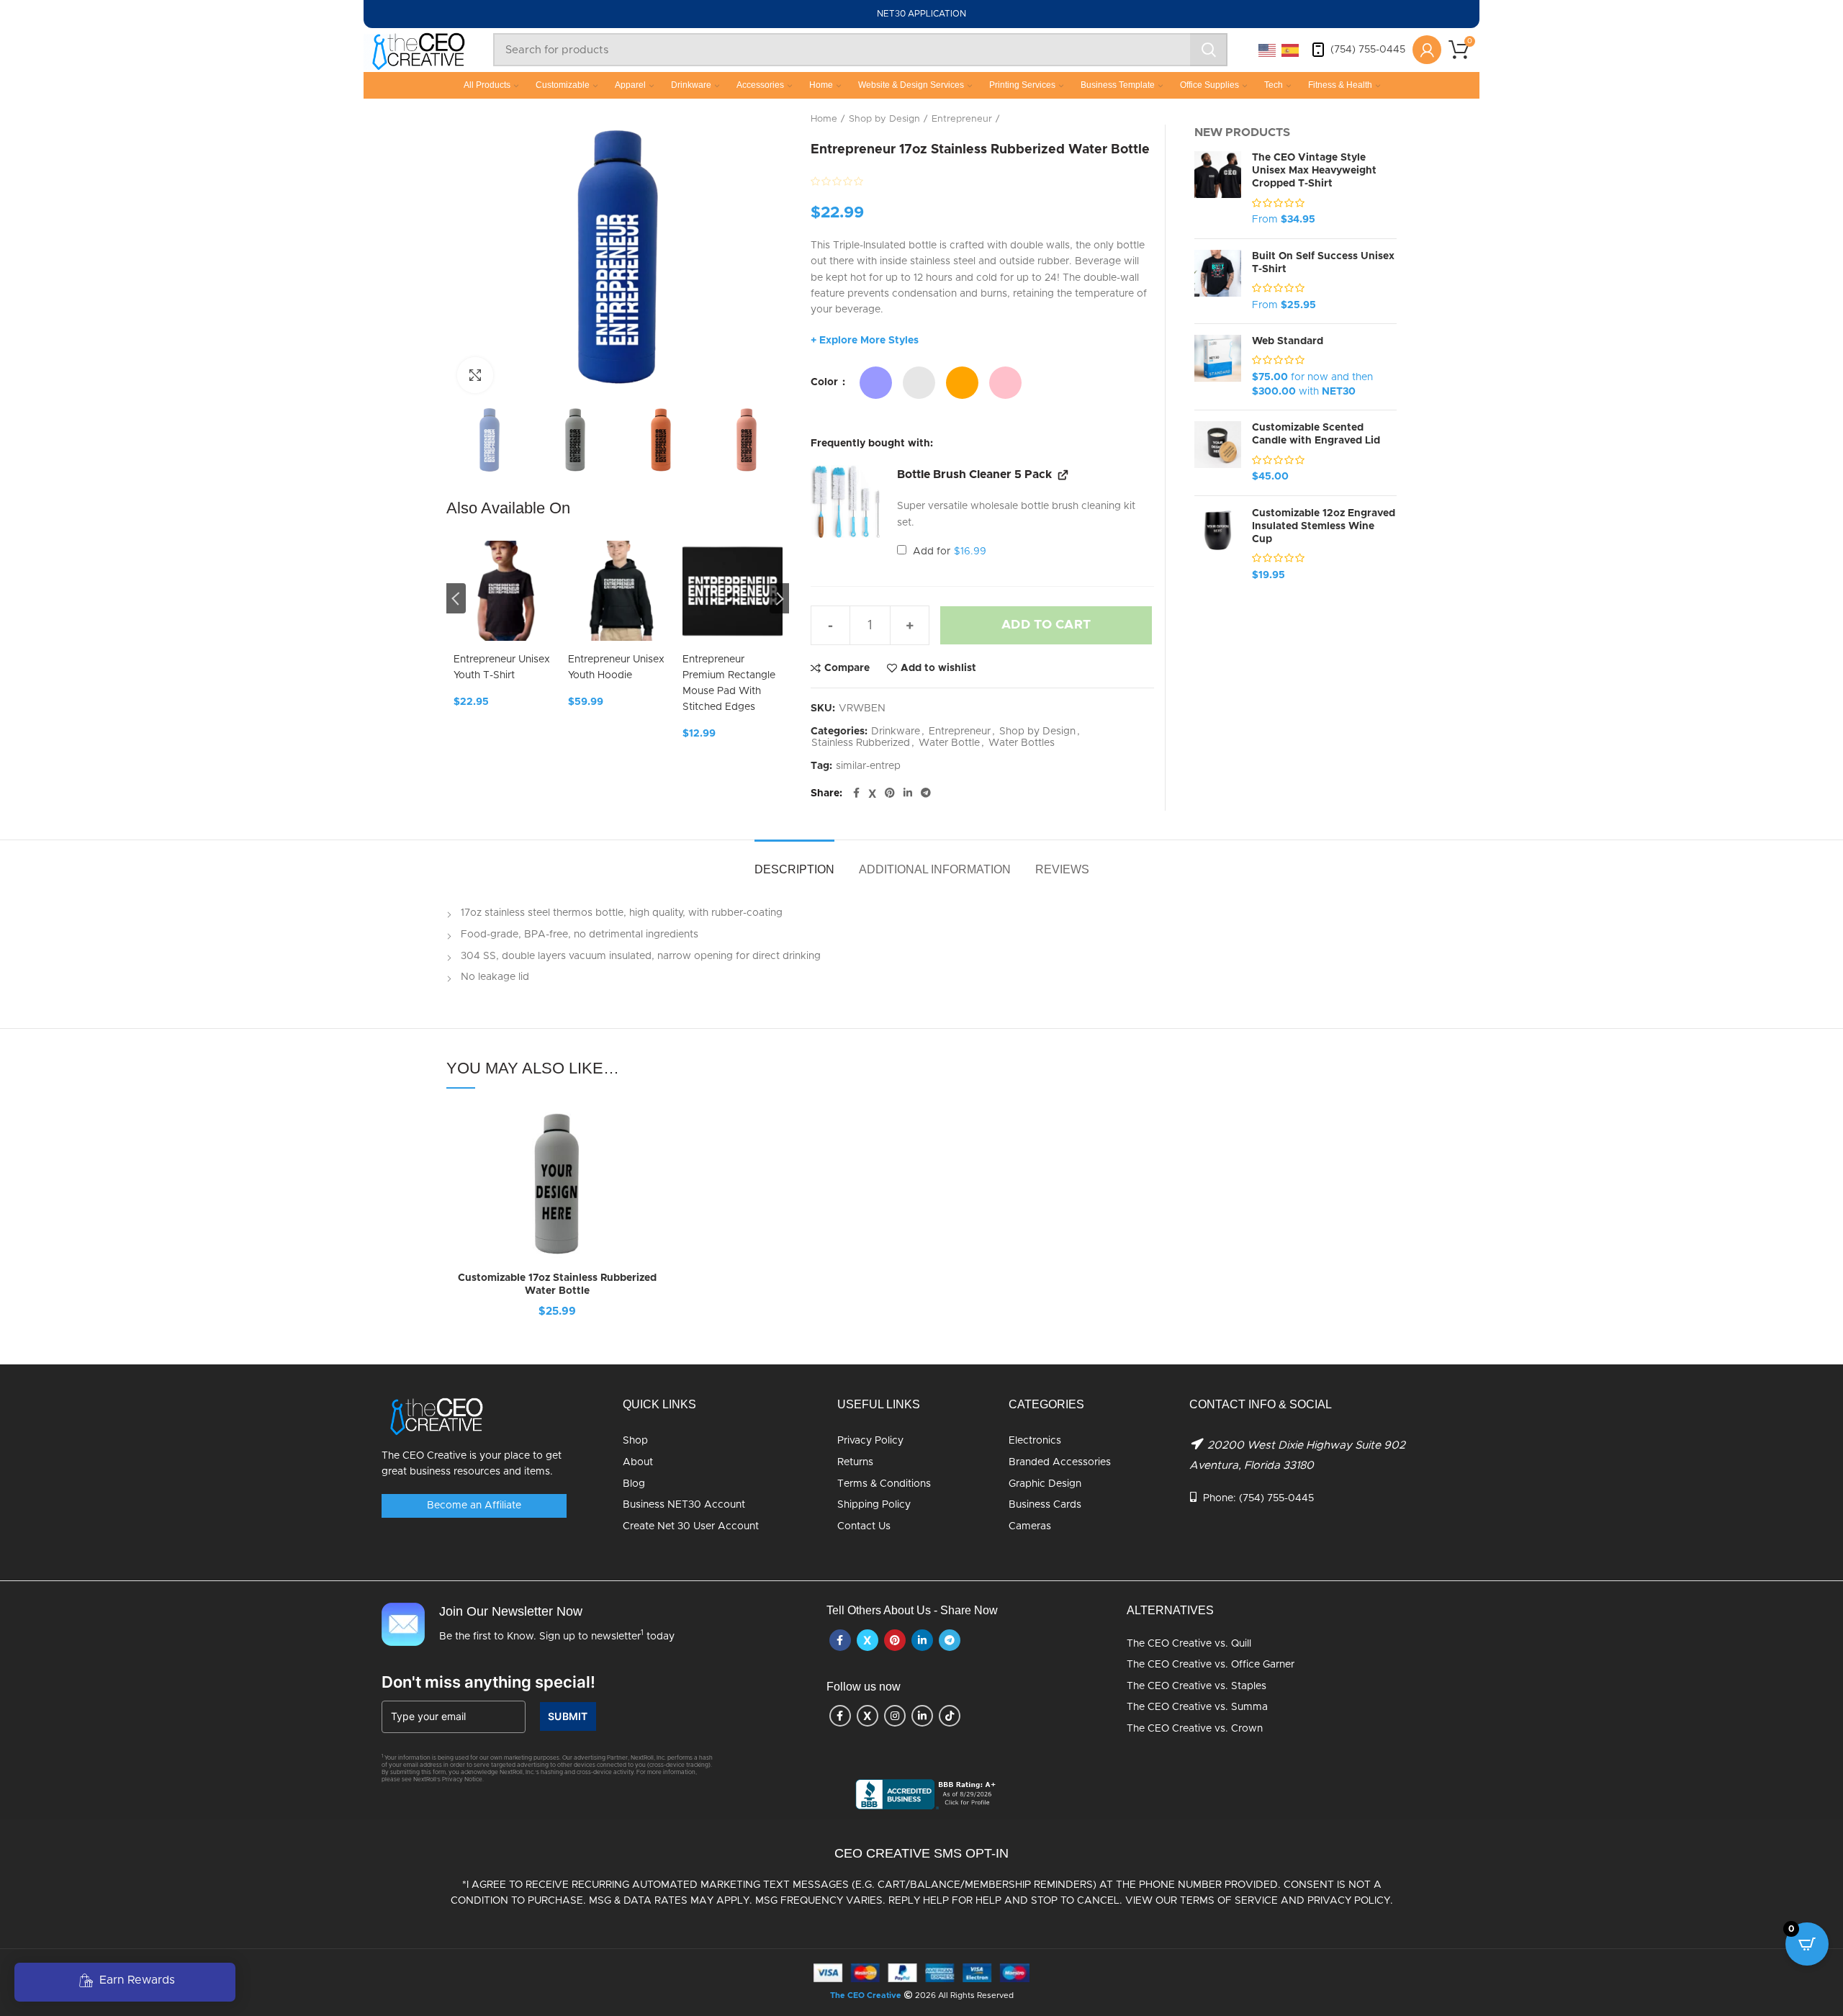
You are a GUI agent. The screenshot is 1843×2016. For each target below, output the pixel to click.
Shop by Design (884, 119)
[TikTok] (950, 1716)
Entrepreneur (962, 119)
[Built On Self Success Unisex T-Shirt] (1218, 282)
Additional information (935, 869)
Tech (1274, 85)
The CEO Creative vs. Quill (1189, 1644)
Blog (634, 1484)
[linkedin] (908, 793)
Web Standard (1288, 341)
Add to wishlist (938, 668)
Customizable (563, 85)
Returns (855, 1462)
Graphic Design (1045, 1484)
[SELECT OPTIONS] (657, 1160)
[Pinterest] (890, 793)
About (638, 1462)
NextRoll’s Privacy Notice (448, 1780)
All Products (487, 85)
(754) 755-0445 (1368, 50)
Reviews (1062, 869)
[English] (1268, 50)
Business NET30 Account (684, 1505)
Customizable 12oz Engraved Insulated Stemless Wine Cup (1324, 526)
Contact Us (864, 1526)
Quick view (657, 1192)
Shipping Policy (874, 1505)
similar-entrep (868, 766)
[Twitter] (872, 793)
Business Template (1118, 85)
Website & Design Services (911, 85)
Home (821, 85)
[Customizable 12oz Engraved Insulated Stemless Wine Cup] (1218, 545)
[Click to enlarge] (475, 375)
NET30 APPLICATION (921, 14)
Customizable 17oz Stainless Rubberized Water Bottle (557, 1284)
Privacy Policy (870, 1441)
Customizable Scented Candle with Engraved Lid (1316, 434)
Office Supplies (1209, 85)
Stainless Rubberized (861, 743)
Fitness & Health (1340, 85)
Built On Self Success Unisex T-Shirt (1323, 263)
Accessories (760, 85)
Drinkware (691, 85)
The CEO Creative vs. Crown (1195, 1729)
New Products (1242, 132)
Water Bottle (949, 743)
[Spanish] (1291, 50)
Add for (948, 552)
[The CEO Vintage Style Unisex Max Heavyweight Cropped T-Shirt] (1218, 189)
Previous (456, 598)
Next (779, 598)
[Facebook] (856, 793)
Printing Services (1022, 85)
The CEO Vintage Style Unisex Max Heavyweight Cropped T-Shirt (1314, 171)
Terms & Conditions (884, 1484)
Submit (568, 1716)
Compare (847, 668)
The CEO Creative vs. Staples (1197, 1686)
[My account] (1427, 50)
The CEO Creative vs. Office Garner (1211, 1665)
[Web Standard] (1218, 367)
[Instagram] (895, 1716)
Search (1209, 50)
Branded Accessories (1060, 1462)
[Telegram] (926, 793)
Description (794, 869)
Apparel (630, 85)
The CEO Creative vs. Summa (1197, 1707)
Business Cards (1045, 1505)
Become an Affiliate (474, 1506)
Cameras (1030, 1526)
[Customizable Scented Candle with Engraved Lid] (1218, 453)
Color (826, 382)
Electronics (1035, 1441)
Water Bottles (1022, 743)
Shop (635, 1441)
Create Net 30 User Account (691, 1526)
